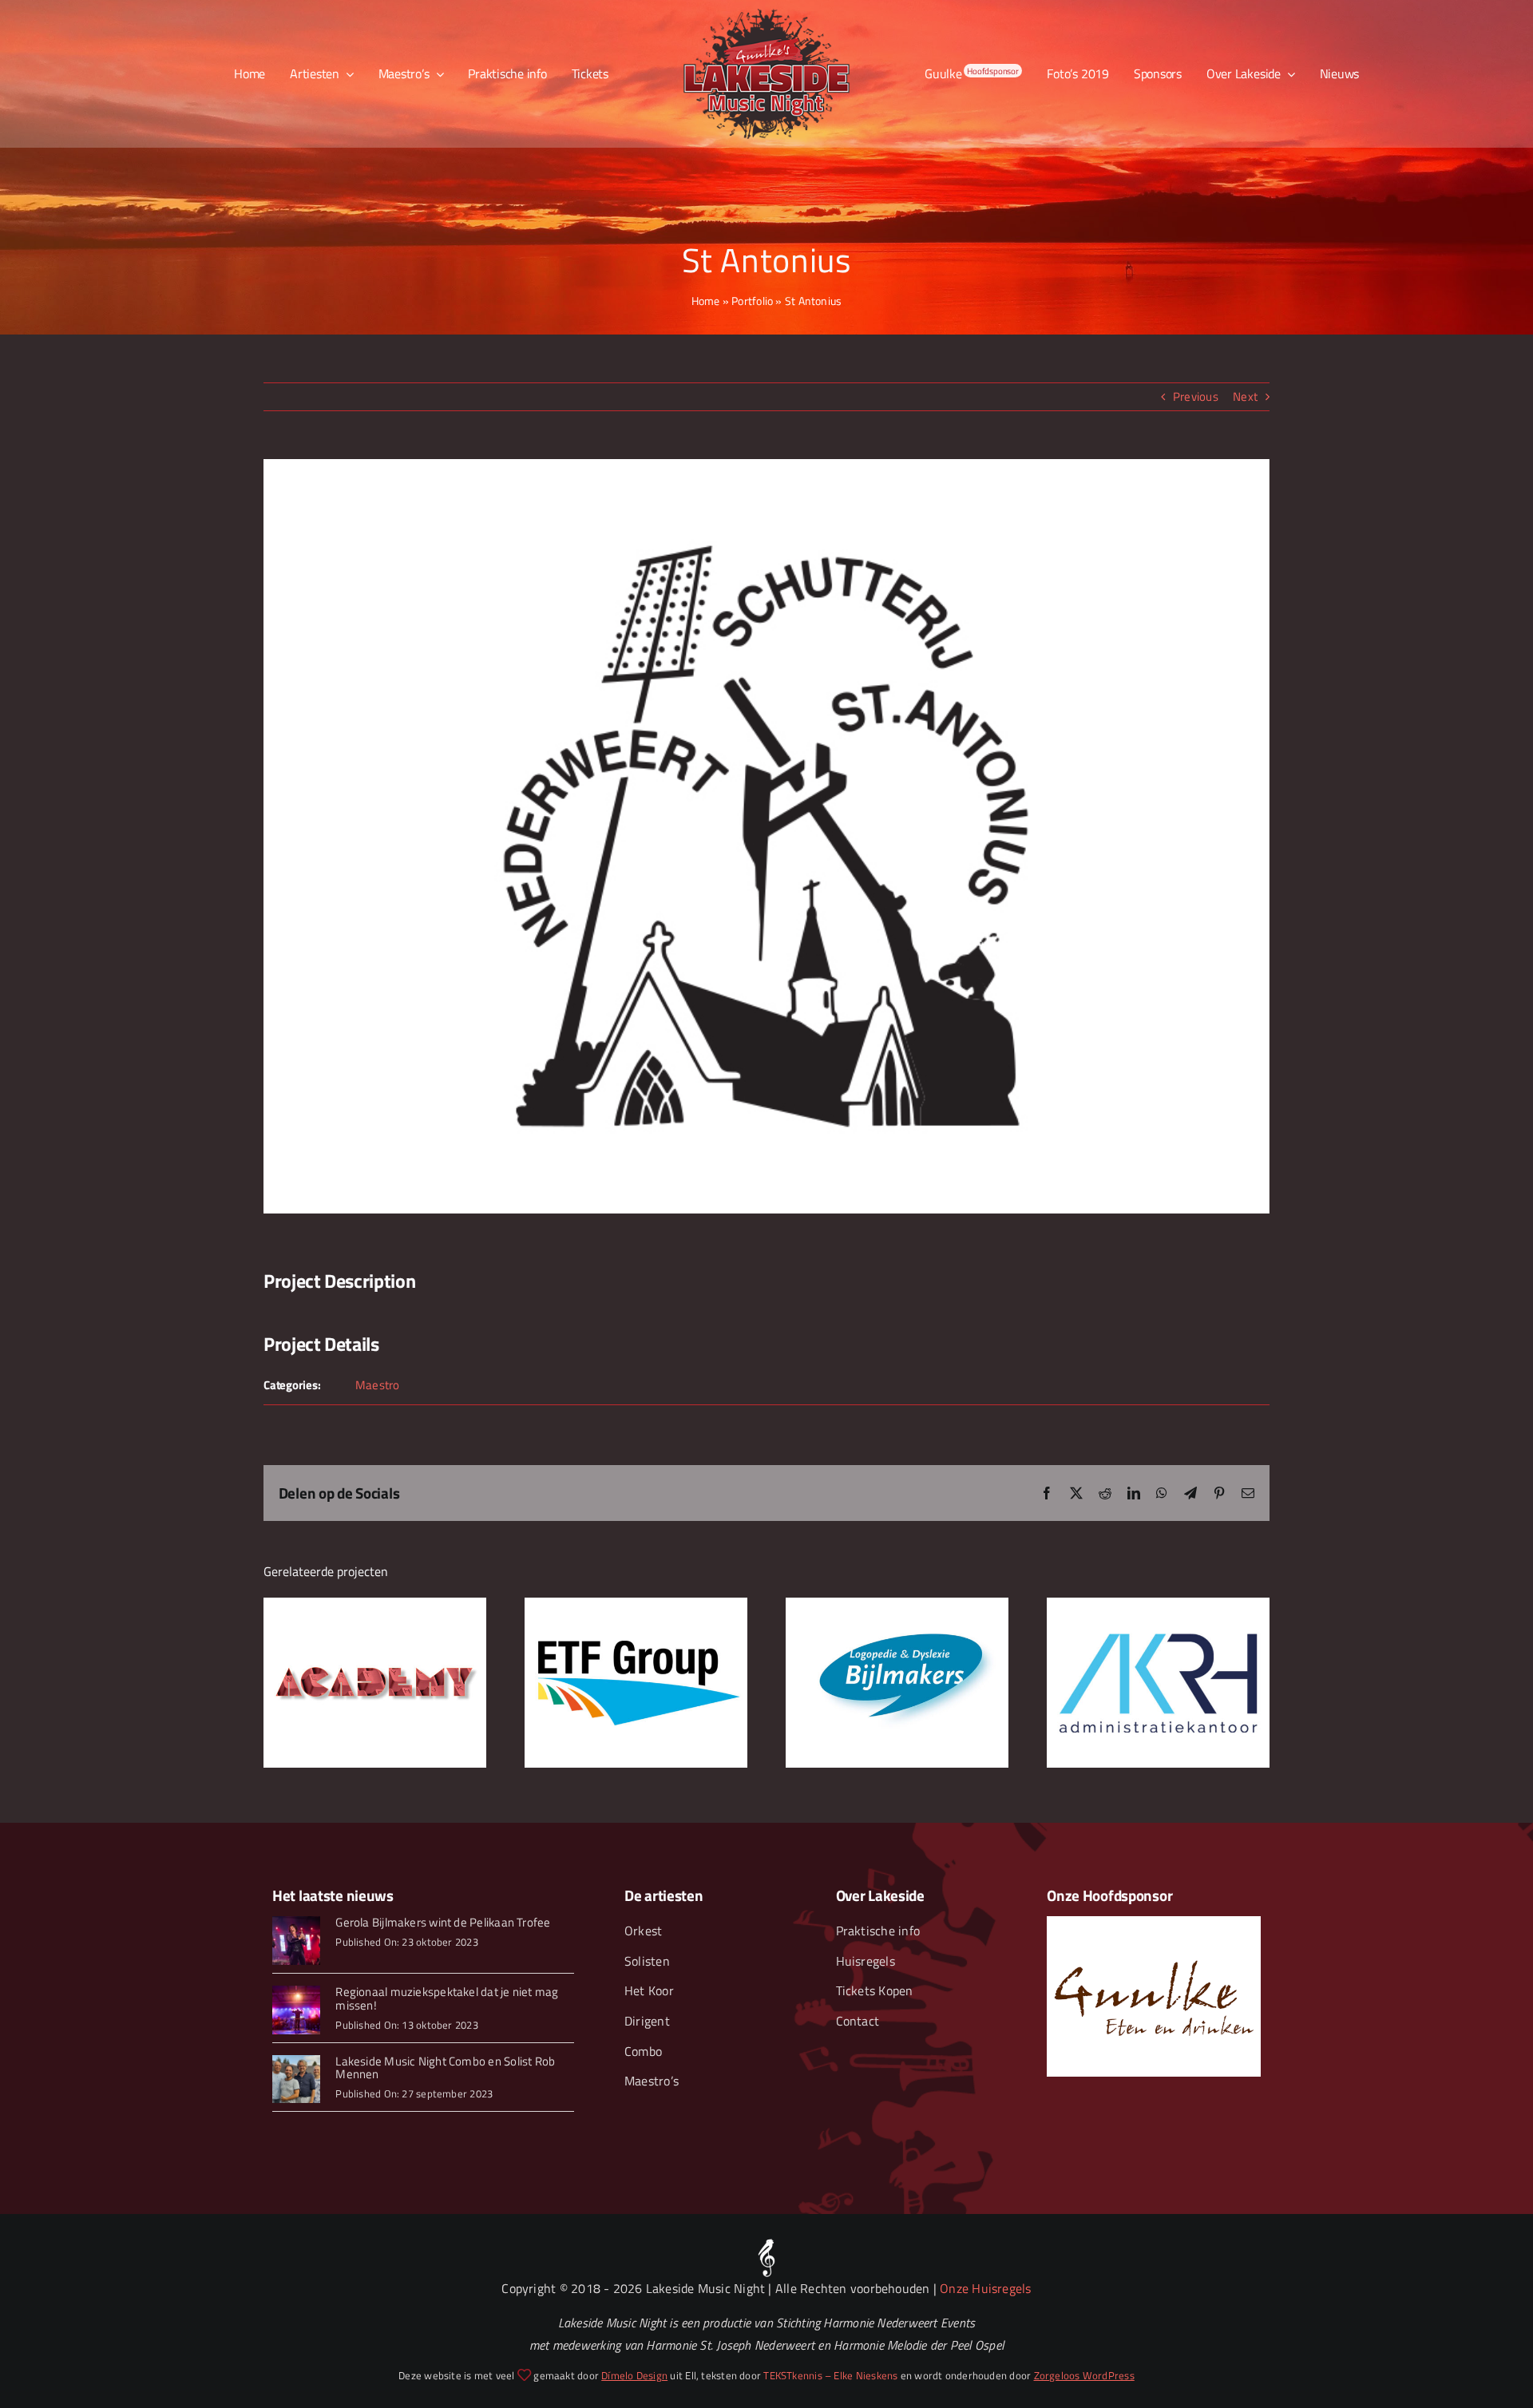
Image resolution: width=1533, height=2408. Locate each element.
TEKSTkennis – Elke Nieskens (830, 2375)
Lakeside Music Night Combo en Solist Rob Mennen (445, 2068)
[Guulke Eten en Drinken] (1154, 1922)
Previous (1196, 396)
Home (706, 301)
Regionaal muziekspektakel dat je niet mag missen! (447, 1998)
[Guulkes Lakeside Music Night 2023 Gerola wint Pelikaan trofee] (297, 1922)
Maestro (378, 1385)
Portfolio (752, 301)
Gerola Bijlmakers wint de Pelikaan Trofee (443, 1922)
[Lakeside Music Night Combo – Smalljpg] (297, 2061)
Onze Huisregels (985, 2288)
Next (1245, 396)
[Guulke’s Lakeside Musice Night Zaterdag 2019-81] (297, 1992)
